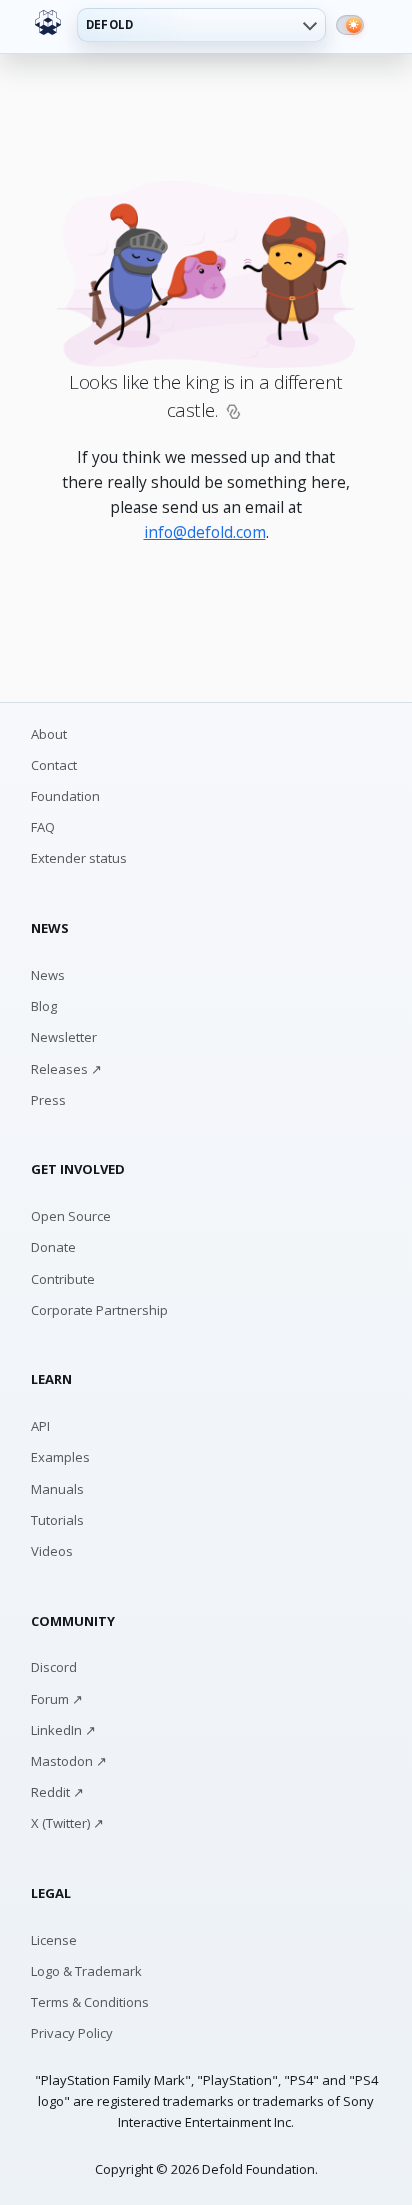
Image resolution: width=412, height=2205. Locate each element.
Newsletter (64, 1037)
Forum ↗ (57, 1699)
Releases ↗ (66, 1069)
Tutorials (57, 1520)
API (40, 1426)
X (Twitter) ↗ (67, 1823)
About (49, 734)
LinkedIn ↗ (63, 1730)
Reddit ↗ (57, 1792)
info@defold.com (205, 532)
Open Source (71, 1216)
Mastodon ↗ (69, 1761)
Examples (60, 1457)
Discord (54, 1667)
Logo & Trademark (86, 1971)
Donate (53, 1247)
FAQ (43, 827)
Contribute (63, 1279)
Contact (54, 765)
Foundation (65, 796)
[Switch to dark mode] (350, 25)
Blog (44, 1006)
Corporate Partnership (99, 1310)
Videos (52, 1551)
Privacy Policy (72, 2033)
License (54, 1940)
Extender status (79, 858)
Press (48, 1100)
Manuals (57, 1489)
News (48, 975)
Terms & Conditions (90, 2002)
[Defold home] (48, 23)
